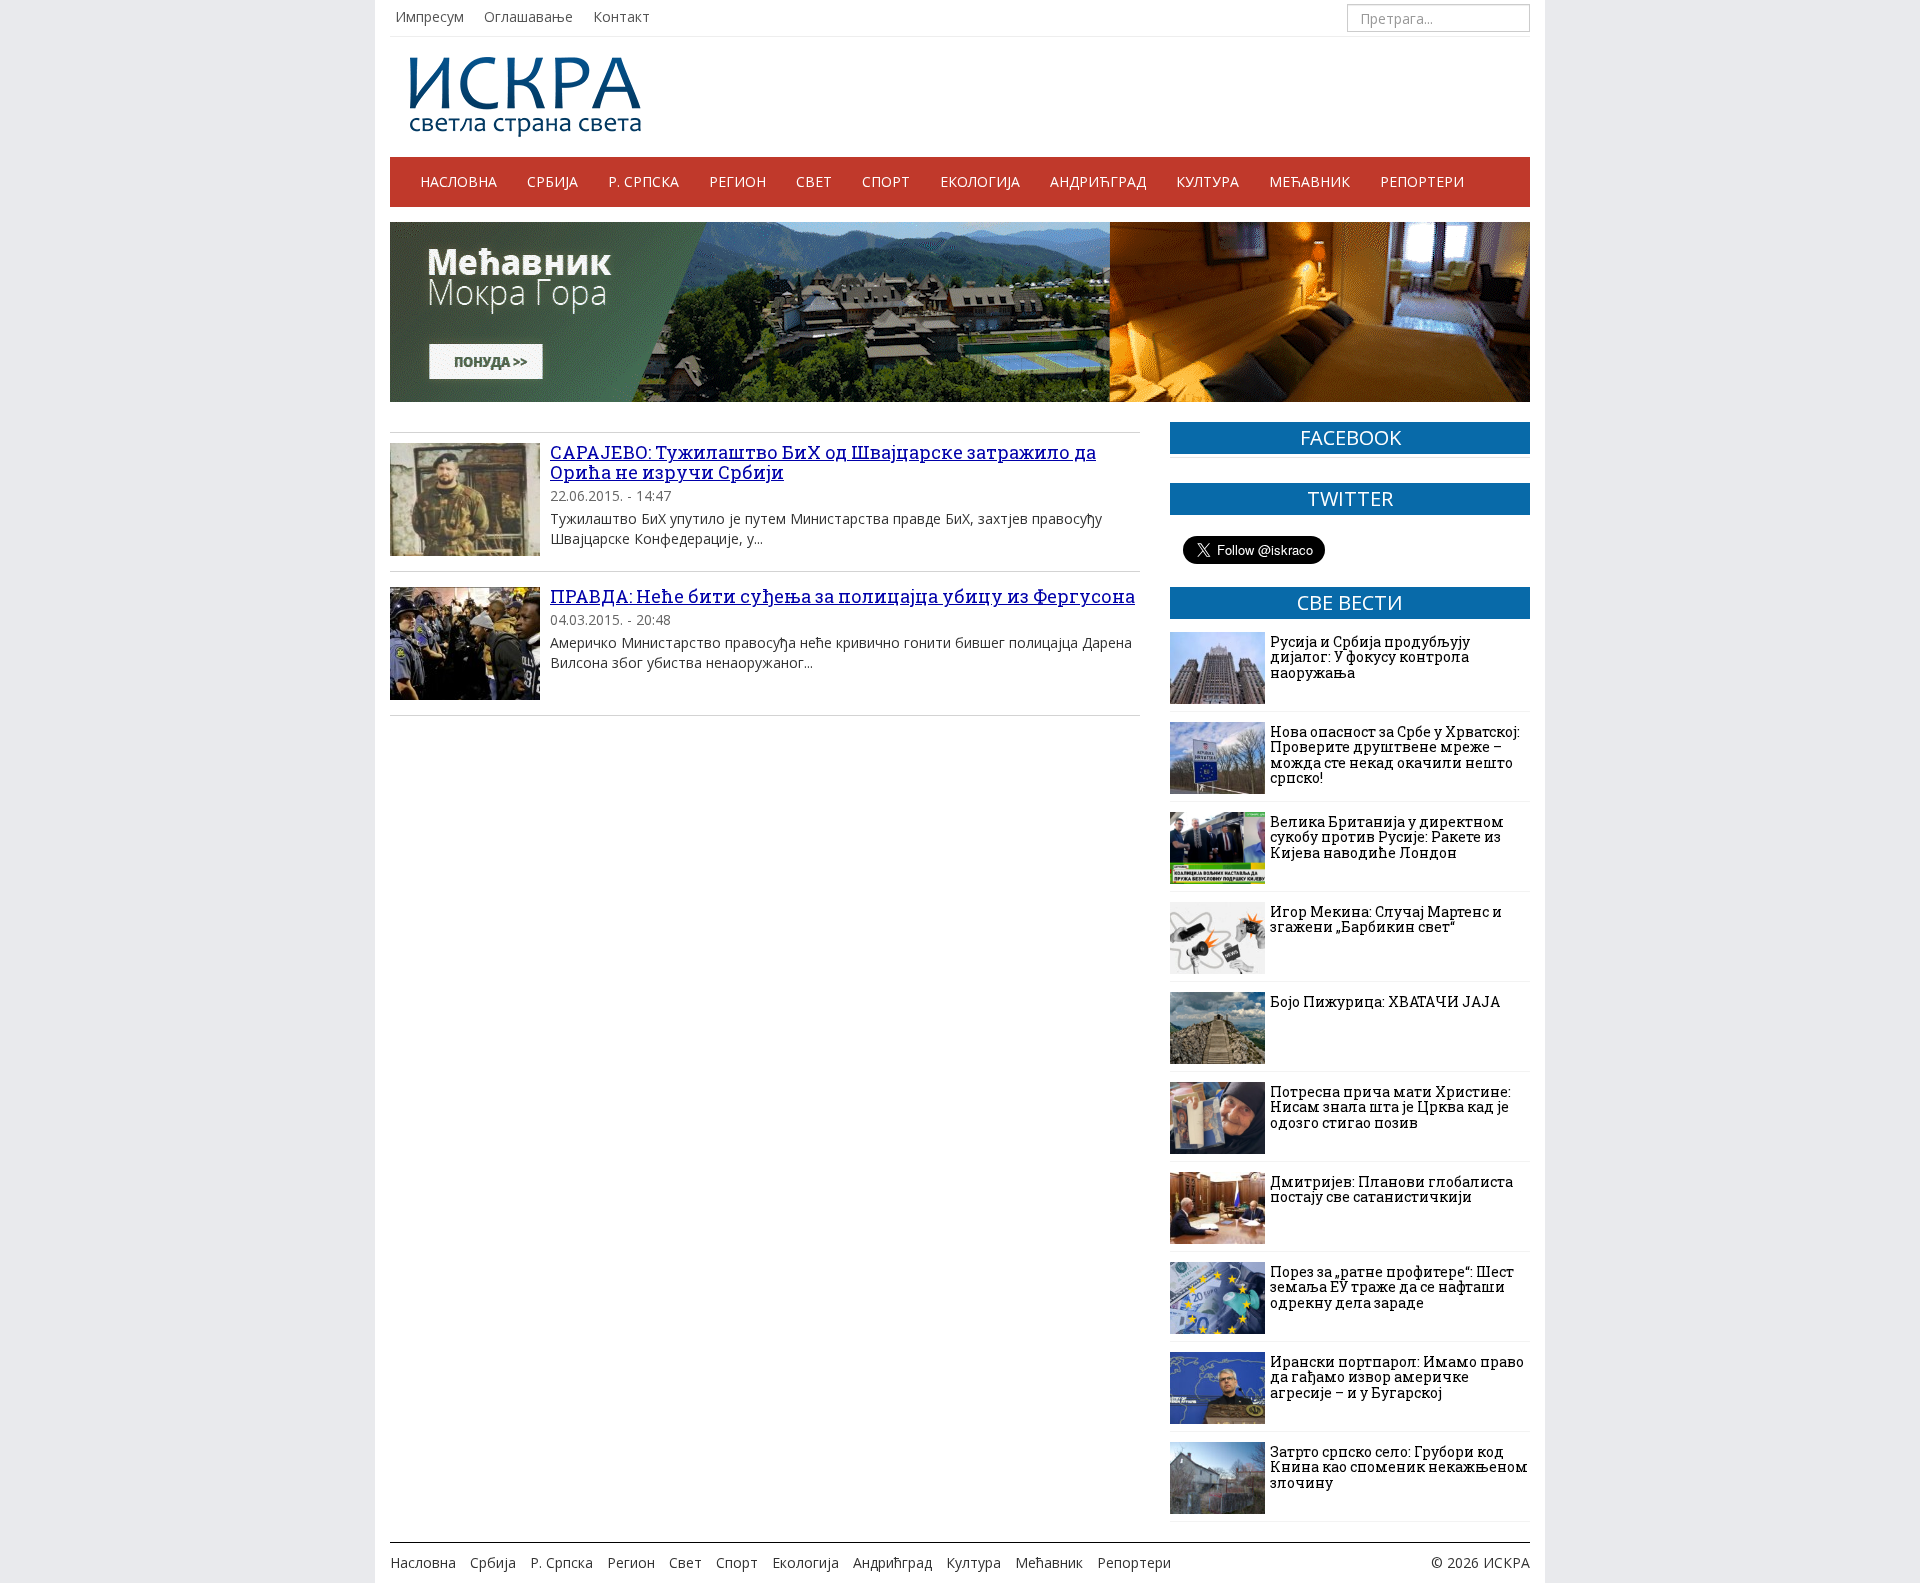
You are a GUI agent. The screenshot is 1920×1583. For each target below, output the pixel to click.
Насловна (458, 181)
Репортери (1422, 181)
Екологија (980, 181)
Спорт (886, 181)
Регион (737, 181)
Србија (552, 181)
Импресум (429, 16)
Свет (814, 181)
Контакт (621, 16)
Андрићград (1098, 181)
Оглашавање (528, 16)
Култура (1207, 181)
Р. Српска (643, 181)
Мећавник (1309, 181)
